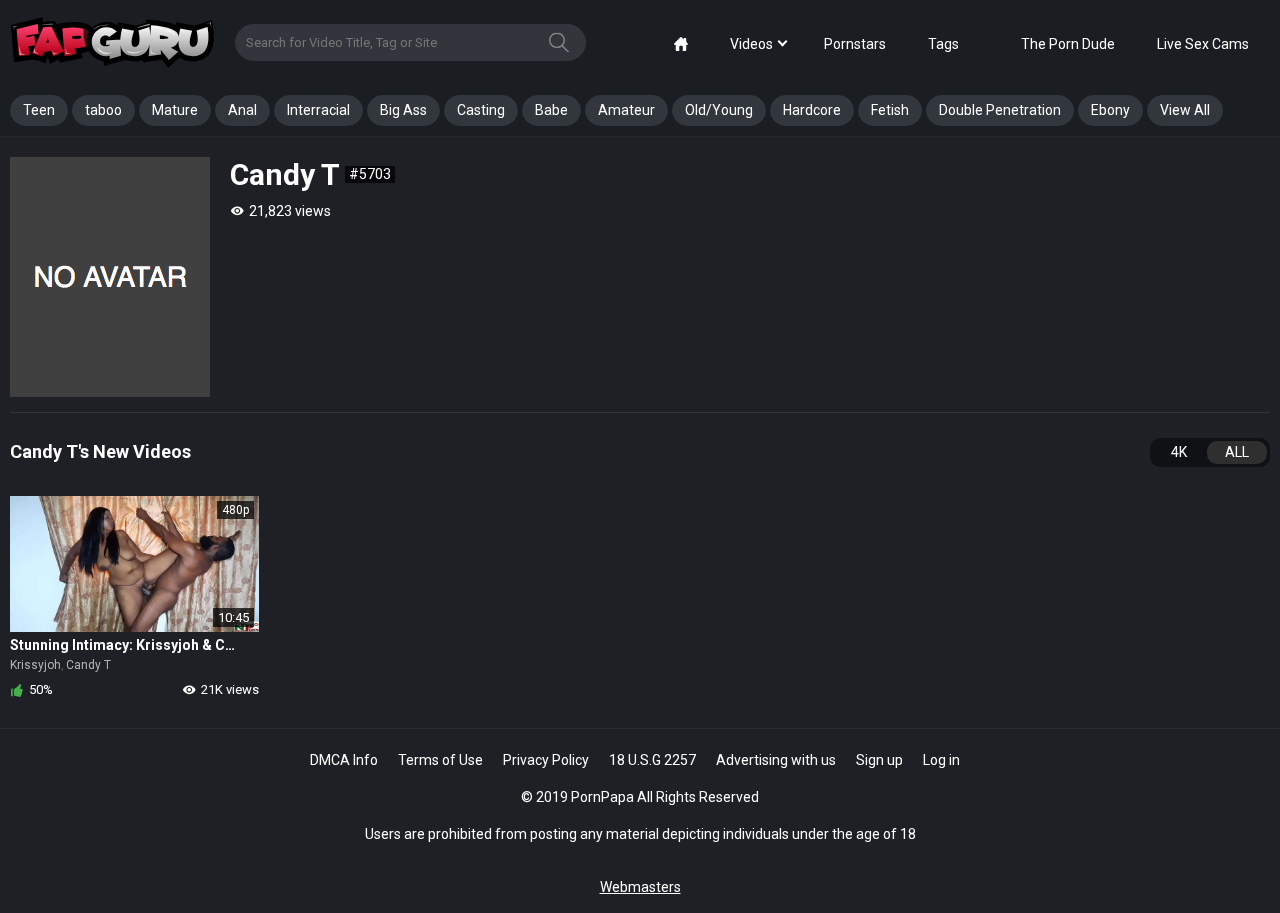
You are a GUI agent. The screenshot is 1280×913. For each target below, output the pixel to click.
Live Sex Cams (1203, 44)
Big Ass (403, 110)
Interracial (318, 110)
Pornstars (855, 44)
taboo (103, 110)
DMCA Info (344, 760)
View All (1185, 110)
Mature (175, 110)
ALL (1237, 452)
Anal (242, 110)
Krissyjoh (35, 665)
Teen (39, 110)
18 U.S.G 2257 (652, 760)
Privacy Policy (546, 760)
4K (1179, 452)
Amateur (626, 110)
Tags (943, 44)
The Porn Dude (1068, 44)
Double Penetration (1000, 110)
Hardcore (812, 110)
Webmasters (640, 887)
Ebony (1110, 110)
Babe (551, 110)
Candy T (88, 665)
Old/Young (719, 110)
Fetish (890, 110)
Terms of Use (440, 760)
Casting (481, 110)
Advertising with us (776, 760)
